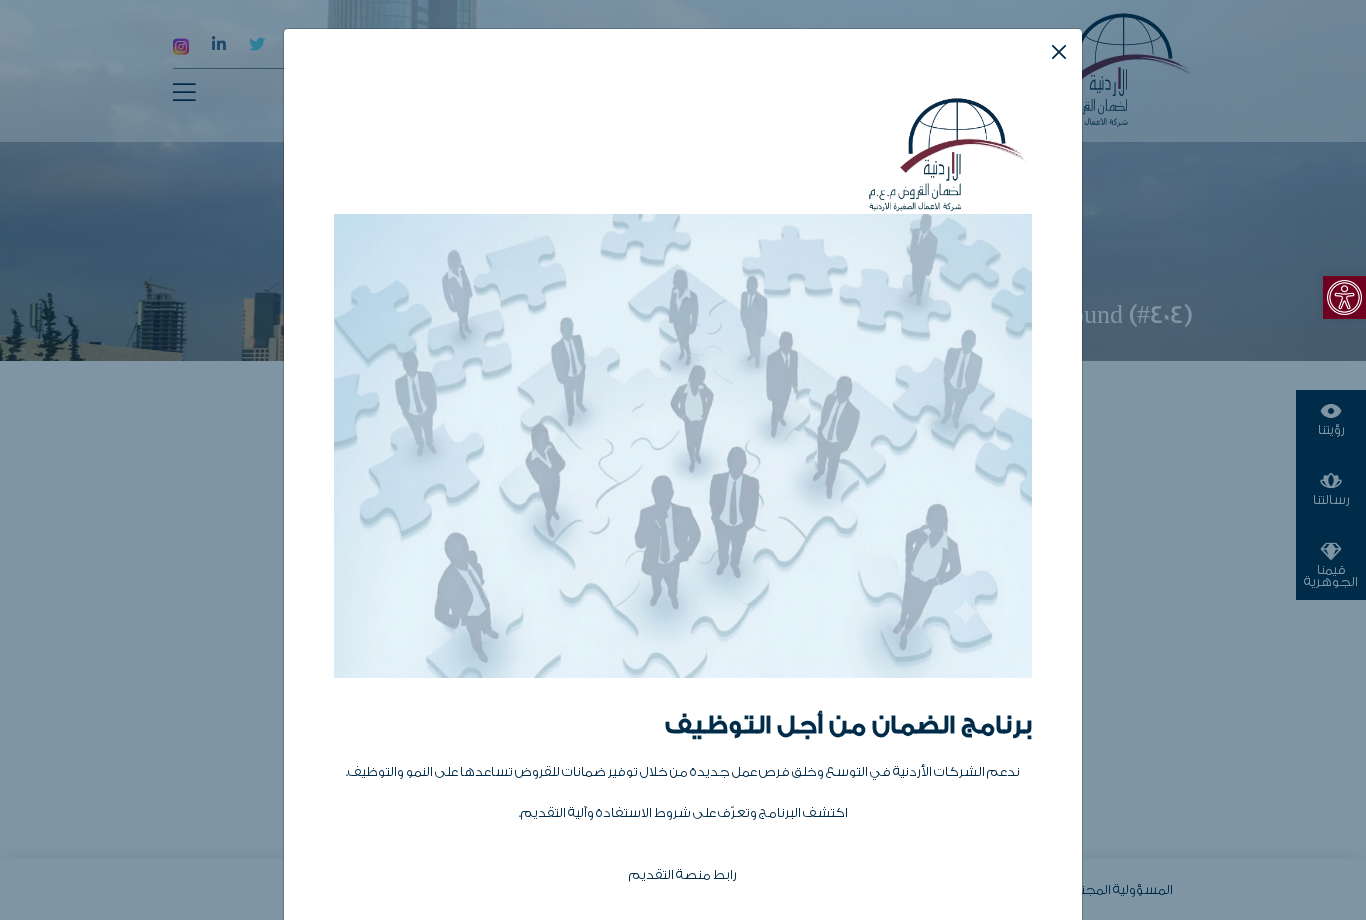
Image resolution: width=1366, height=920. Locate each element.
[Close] (1059, 52)
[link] (1344, 297)
